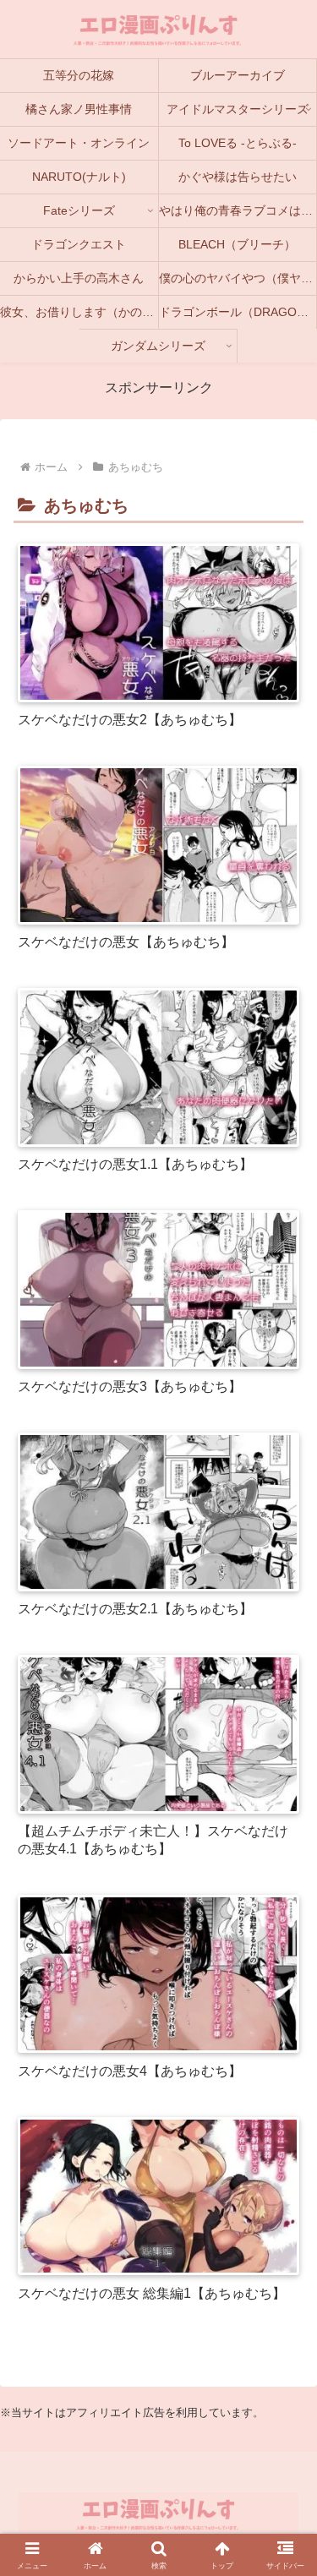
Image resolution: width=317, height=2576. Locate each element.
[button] (284, 2510)
